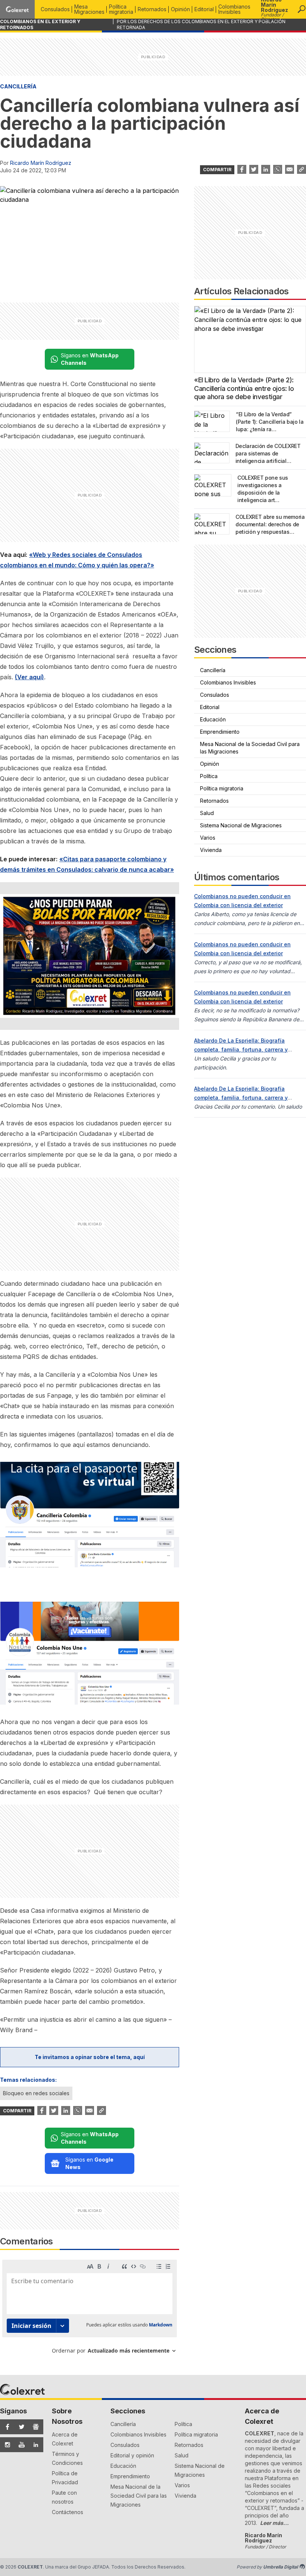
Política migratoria (121, 9)
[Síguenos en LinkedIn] (34, 2445)
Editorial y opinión (132, 2455)
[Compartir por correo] (290, 169)
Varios (208, 838)
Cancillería (18, 86)
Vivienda (211, 850)
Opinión (180, 9)
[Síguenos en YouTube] (20, 2445)
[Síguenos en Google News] (34, 2427)
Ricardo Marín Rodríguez (41, 163)
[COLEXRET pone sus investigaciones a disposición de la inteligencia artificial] (213, 485)
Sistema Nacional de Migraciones (241, 825)
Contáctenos (68, 2512)
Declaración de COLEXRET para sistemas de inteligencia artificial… (268, 453)
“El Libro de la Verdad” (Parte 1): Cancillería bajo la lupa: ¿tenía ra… (270, 422)
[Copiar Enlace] (302, 169)
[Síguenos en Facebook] (6, 2427)
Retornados (152, 9)
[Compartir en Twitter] (254, 169)
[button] (302, 9)
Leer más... (274, 2523)
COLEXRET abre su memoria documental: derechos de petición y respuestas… (270, 524)
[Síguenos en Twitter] (20, 2427)
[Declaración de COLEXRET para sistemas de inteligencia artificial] (212, 453)
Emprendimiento (220, 732)
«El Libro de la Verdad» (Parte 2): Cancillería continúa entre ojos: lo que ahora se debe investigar (244, 388)
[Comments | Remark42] (90, 2309)
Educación (213, 719)
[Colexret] (17, 9)
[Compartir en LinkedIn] (266, 169)
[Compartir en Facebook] (242, 169)
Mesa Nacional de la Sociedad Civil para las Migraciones (250, 748)
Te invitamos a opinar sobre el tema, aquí (90, 2057)
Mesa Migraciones (89, 9)
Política (209, 776)
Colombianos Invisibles (234, 9)
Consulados (55, 9)
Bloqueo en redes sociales (36, 2093)
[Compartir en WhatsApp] (278, 169)
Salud (207, 813)
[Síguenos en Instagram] (6, 2445)
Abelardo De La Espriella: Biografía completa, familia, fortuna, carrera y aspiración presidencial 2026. (241, 1049)
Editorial (204, 9)
